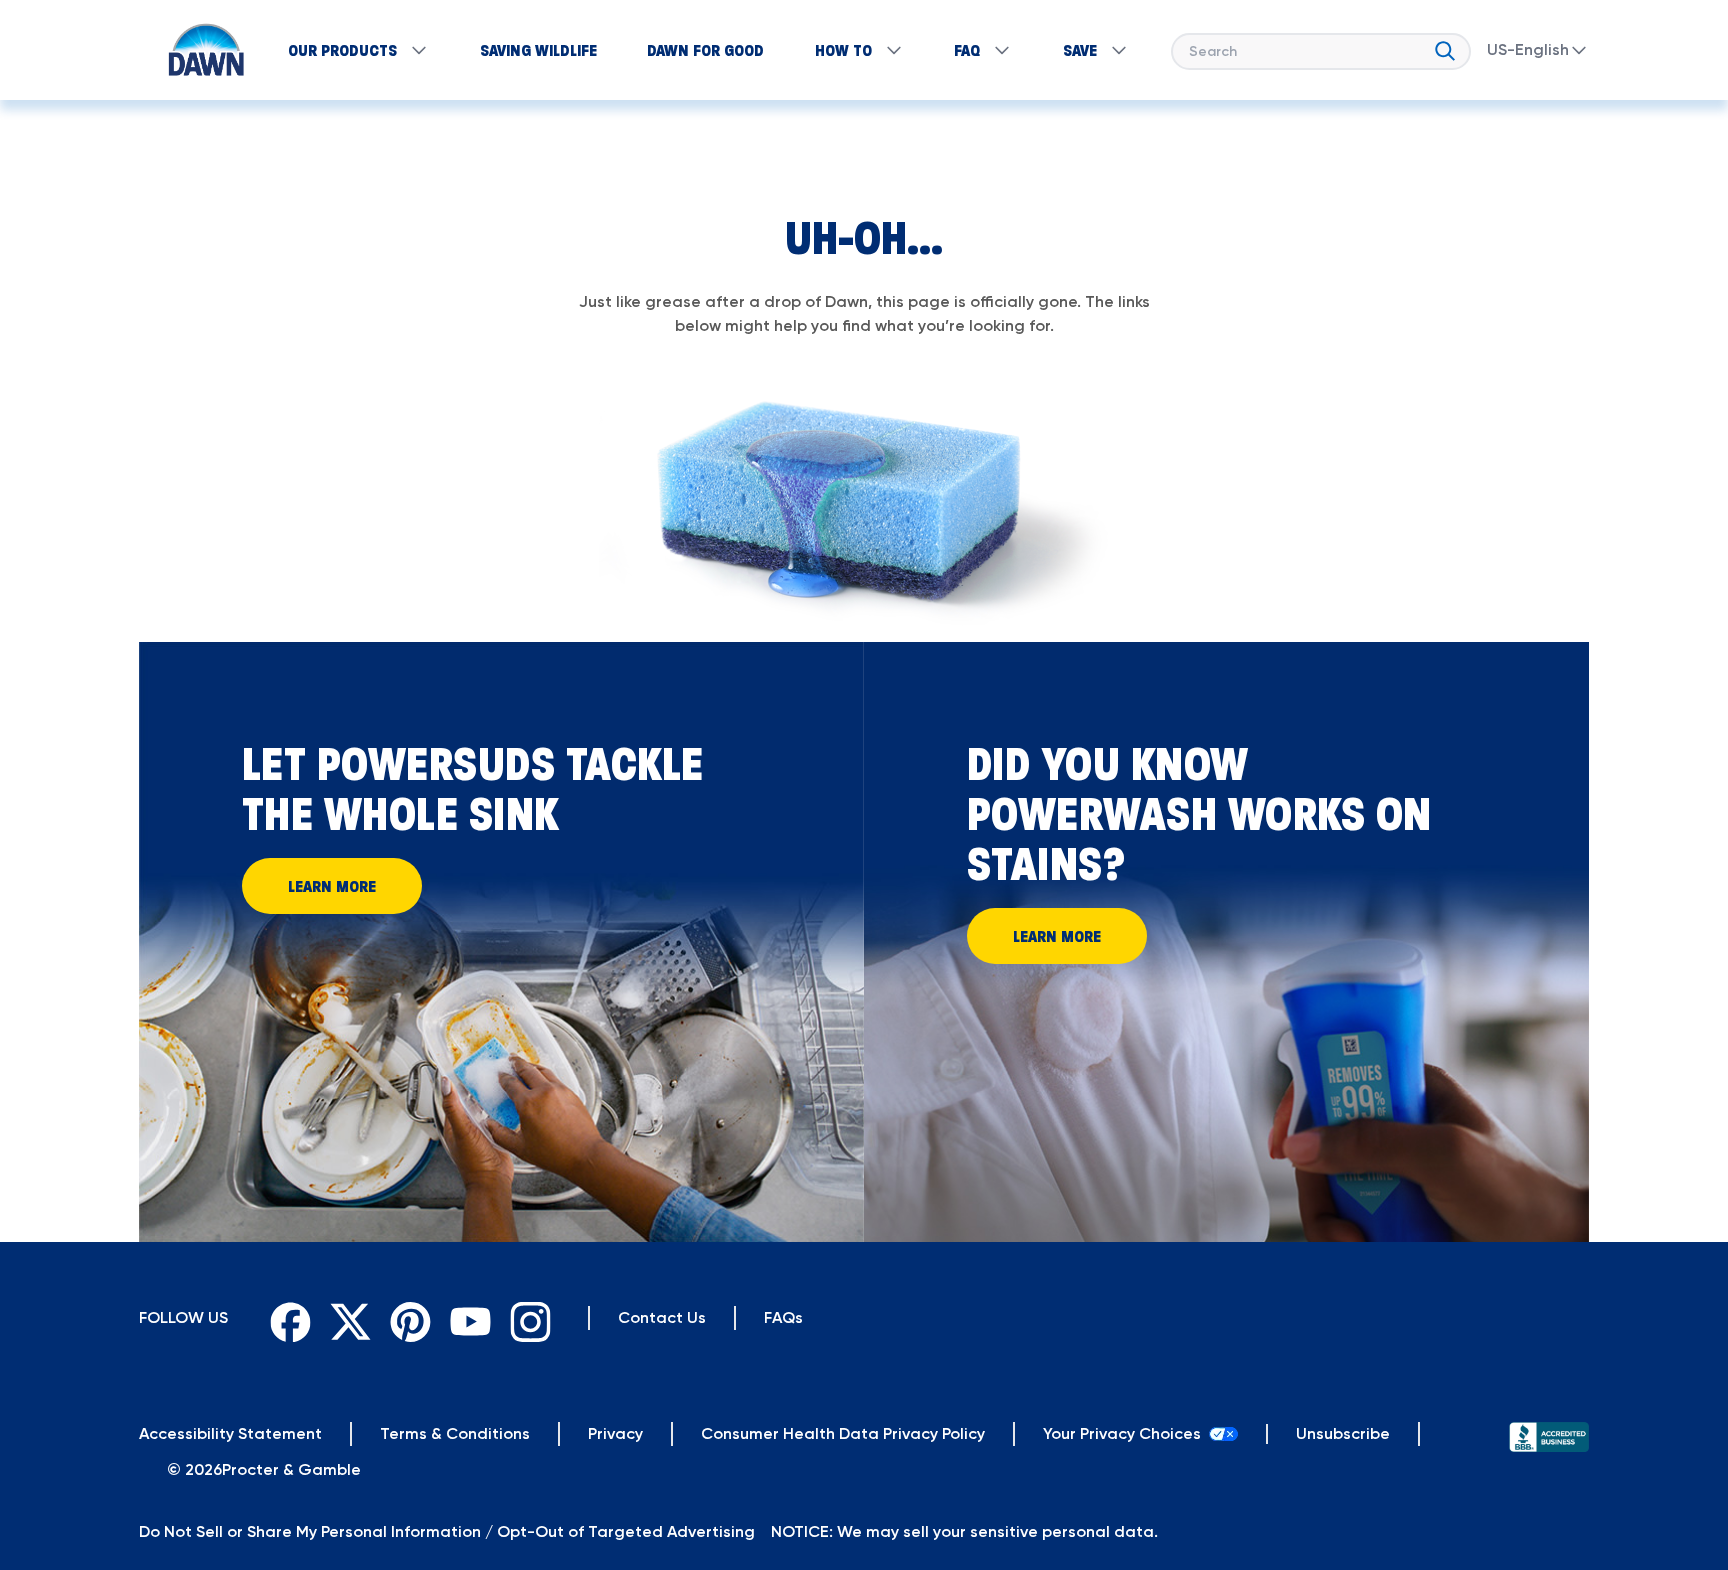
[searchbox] (1321, 51)
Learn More (332, 886)
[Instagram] (526, 1318)
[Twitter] (346, 1318)
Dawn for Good (705, 50)
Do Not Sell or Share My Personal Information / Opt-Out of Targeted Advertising (447, 1531)
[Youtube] (466, 1318)
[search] (1445, 47)
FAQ (967, 50)
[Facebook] (286, 1318)
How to (843, 50)
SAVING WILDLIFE (538, 50)
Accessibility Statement (230, 1433)
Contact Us (662, 1317)
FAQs (783, 1317)
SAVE (1080, 50)
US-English (1528, 49)
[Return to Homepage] (196, 50)
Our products (342, 50)
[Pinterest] (406, 1318)
